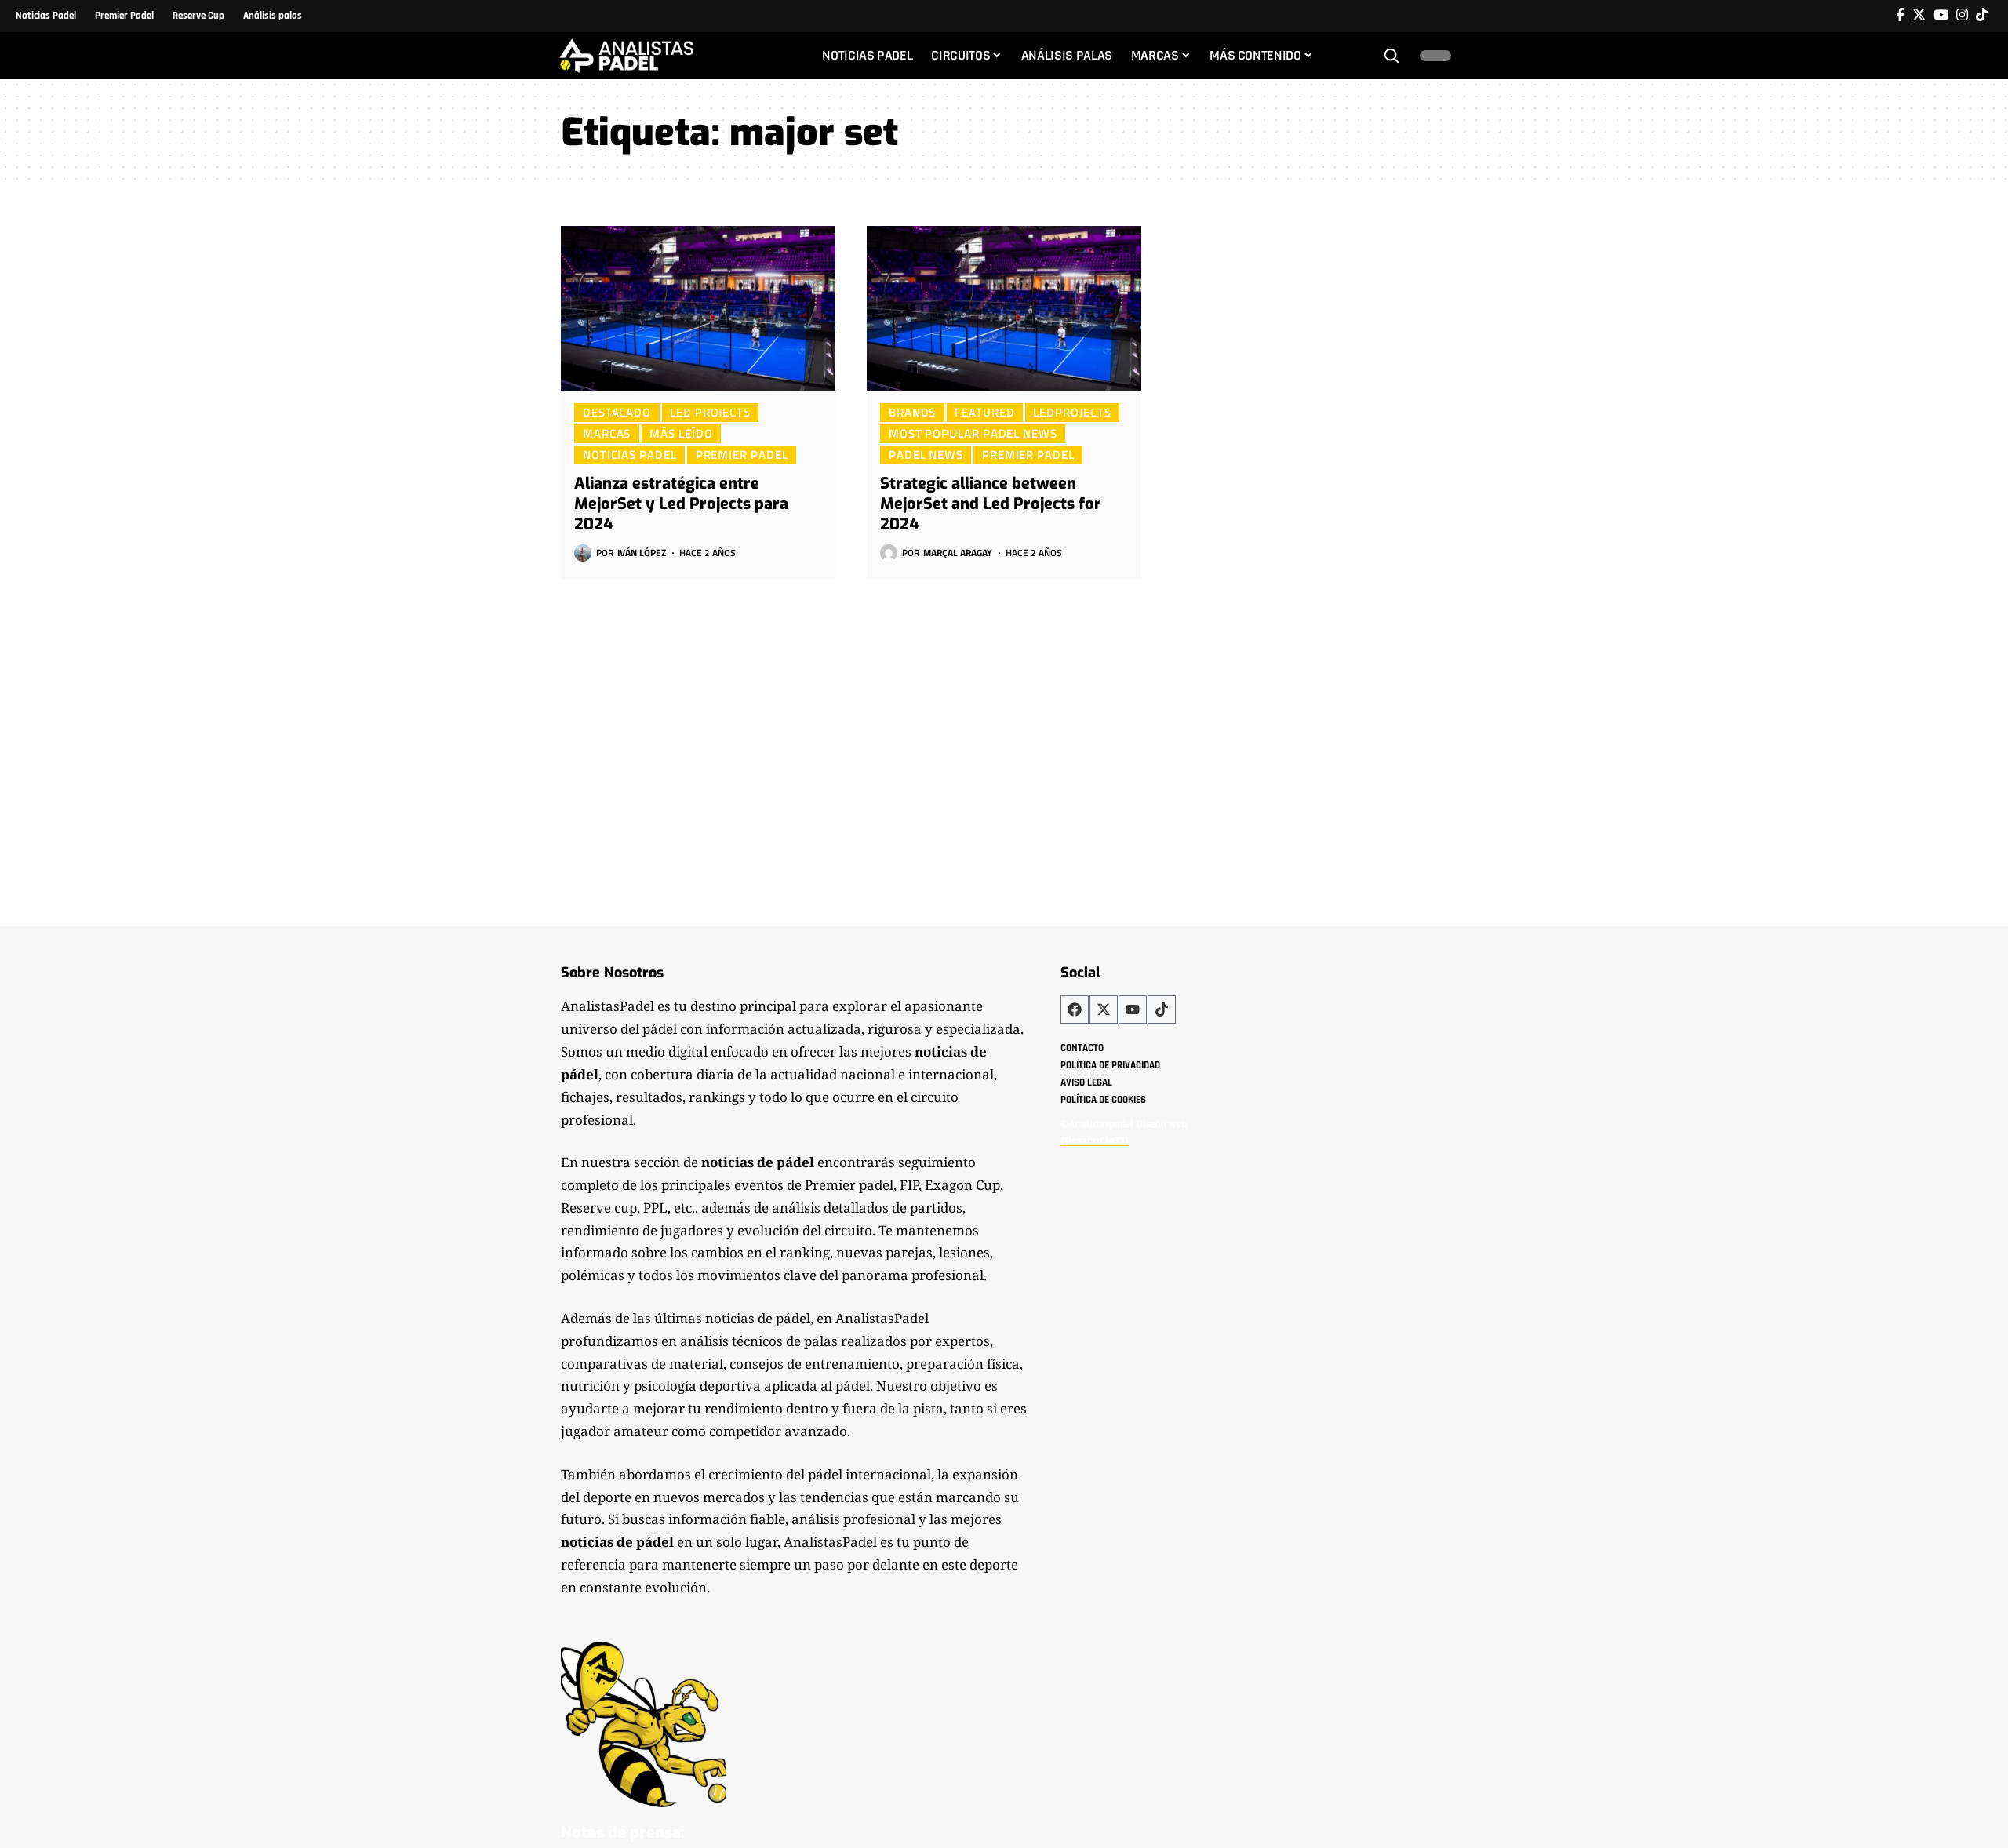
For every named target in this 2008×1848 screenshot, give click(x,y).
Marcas (607, 433)
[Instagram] (1962, 15)
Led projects (710, 412)
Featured (984, 412)
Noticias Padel (630, 454)
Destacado (617, 412)
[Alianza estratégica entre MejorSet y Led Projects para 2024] (698, 308)
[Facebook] (1900, 15)
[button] (1391, 56)
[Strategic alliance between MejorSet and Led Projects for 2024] (1004, 308)
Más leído (681, 433)
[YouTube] (1941, 15)
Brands (912, 412)
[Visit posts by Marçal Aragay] (889, 553)
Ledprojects (1072, 412)
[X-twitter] (1104, 1009)
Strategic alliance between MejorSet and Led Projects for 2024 (991, 504)
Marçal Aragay (958, 553)
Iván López (642, 553)
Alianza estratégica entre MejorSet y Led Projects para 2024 (681, 504)
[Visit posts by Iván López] (583, 553)
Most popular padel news (973, 433)
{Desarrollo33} (1095, 1140)
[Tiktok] (1982, 15)
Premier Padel (742, 454)
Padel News (926, 454)
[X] (1919, 15)
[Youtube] (1133, 1009)
